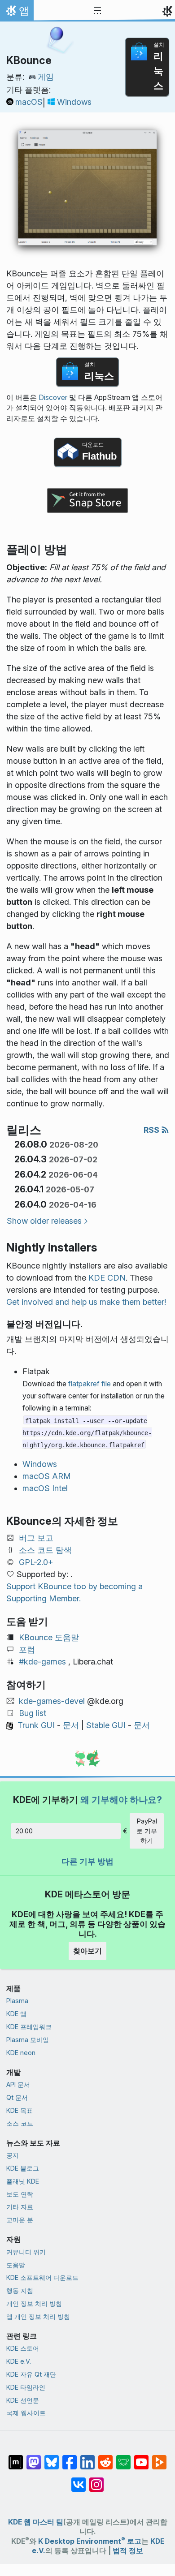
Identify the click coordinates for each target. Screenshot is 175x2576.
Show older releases (44, 1221)
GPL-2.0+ (36, 1562)
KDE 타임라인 (26, 2387)
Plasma (17, 2001)
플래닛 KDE (23, 2181)
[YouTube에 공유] (141, 2458)
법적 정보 (128, 2551)
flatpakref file (90, 1384)
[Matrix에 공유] (16, 2458)
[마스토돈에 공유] (34, 2458)
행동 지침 (20, 2290)
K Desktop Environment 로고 (90, 2541)
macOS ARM (47, 1476)
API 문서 (18, 2084)
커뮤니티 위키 (26, 2252)
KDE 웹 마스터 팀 (36, 2522)
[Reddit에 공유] (105, 2458)
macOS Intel (45, 1488)
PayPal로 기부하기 (147, 1831)
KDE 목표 (20, 2110)
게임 (46, 77)
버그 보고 (36, 1538)
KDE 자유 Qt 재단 (31, 2374)
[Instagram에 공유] (96, 2480)
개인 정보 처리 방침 (34, 2303)
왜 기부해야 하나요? (121, 1800)
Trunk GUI (36, 1725)
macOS (29, 102)
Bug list (33, 1713)
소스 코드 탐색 (45, 1550)
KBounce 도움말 (49, 1637)
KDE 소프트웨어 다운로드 (42, 2277)
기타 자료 (20, 2207)
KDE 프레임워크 (29, 2027)
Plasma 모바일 (28, 2040)
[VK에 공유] (79, 2480)
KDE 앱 (16, 2014)
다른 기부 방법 (87, 1861)
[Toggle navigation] (97, 11)
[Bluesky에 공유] (52, 2458)
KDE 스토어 (23, 2348)
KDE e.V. (19, 2361)
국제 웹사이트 (26, 2413)
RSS (152, 1130)
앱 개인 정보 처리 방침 (38, 2316)
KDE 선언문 (23, 2400)
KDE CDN (107, 1278)
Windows (74, 102)
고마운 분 (20, 2220)
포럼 (27, 1649)
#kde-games (42, 1662)
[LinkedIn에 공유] (87, 2458)
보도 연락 (20, 2194)
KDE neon (21, 2053)
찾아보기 (87, 1951)
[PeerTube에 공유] (159, 2458)
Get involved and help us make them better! (86, 1302)
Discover (53, 398)
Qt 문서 (17, 2097)
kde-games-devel (52, 1701)
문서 (71, 1725)
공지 (13, 2155)
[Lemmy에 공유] (123, 2458)
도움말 (16, 2265)
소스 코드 (20, 2123)
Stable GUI (106, 1725)
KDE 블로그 (23, 2168)
